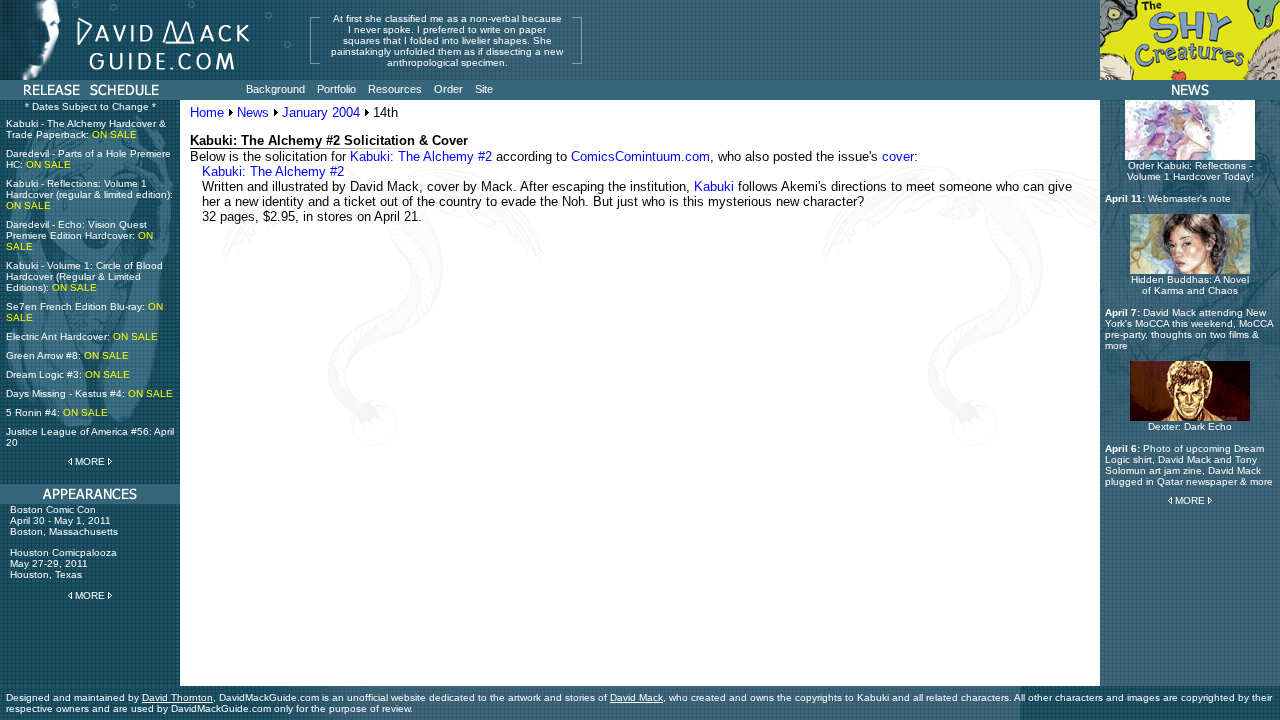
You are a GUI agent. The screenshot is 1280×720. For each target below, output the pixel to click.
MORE (90, 461)
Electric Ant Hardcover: (82, 336)
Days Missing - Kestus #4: (89, 393)
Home (207, 112)
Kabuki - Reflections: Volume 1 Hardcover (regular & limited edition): (89, 194)
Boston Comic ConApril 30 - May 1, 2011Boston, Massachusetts (64, 520)
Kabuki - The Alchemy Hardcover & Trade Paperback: (86, 129)
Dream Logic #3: (68, 374)
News (253, 112)
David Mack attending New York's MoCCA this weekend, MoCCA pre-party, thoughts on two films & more (1189, 329)
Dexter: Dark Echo (1190, 426)
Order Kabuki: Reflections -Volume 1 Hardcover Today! (1190, 171)
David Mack (636, 697)
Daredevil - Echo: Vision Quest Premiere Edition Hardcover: (79, 235)
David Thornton (177, 697)
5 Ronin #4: (57, 412)
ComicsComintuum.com (640, 156)
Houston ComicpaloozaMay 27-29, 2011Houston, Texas (63, 563)
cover (898, 156)
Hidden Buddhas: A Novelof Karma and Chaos (1190, 285)
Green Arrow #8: (67, 355)
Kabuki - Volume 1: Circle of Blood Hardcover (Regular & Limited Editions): (84, 276)
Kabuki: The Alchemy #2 (421, 156)
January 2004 (321, 112)
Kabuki (714, 186)
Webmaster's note (1189, 198)
